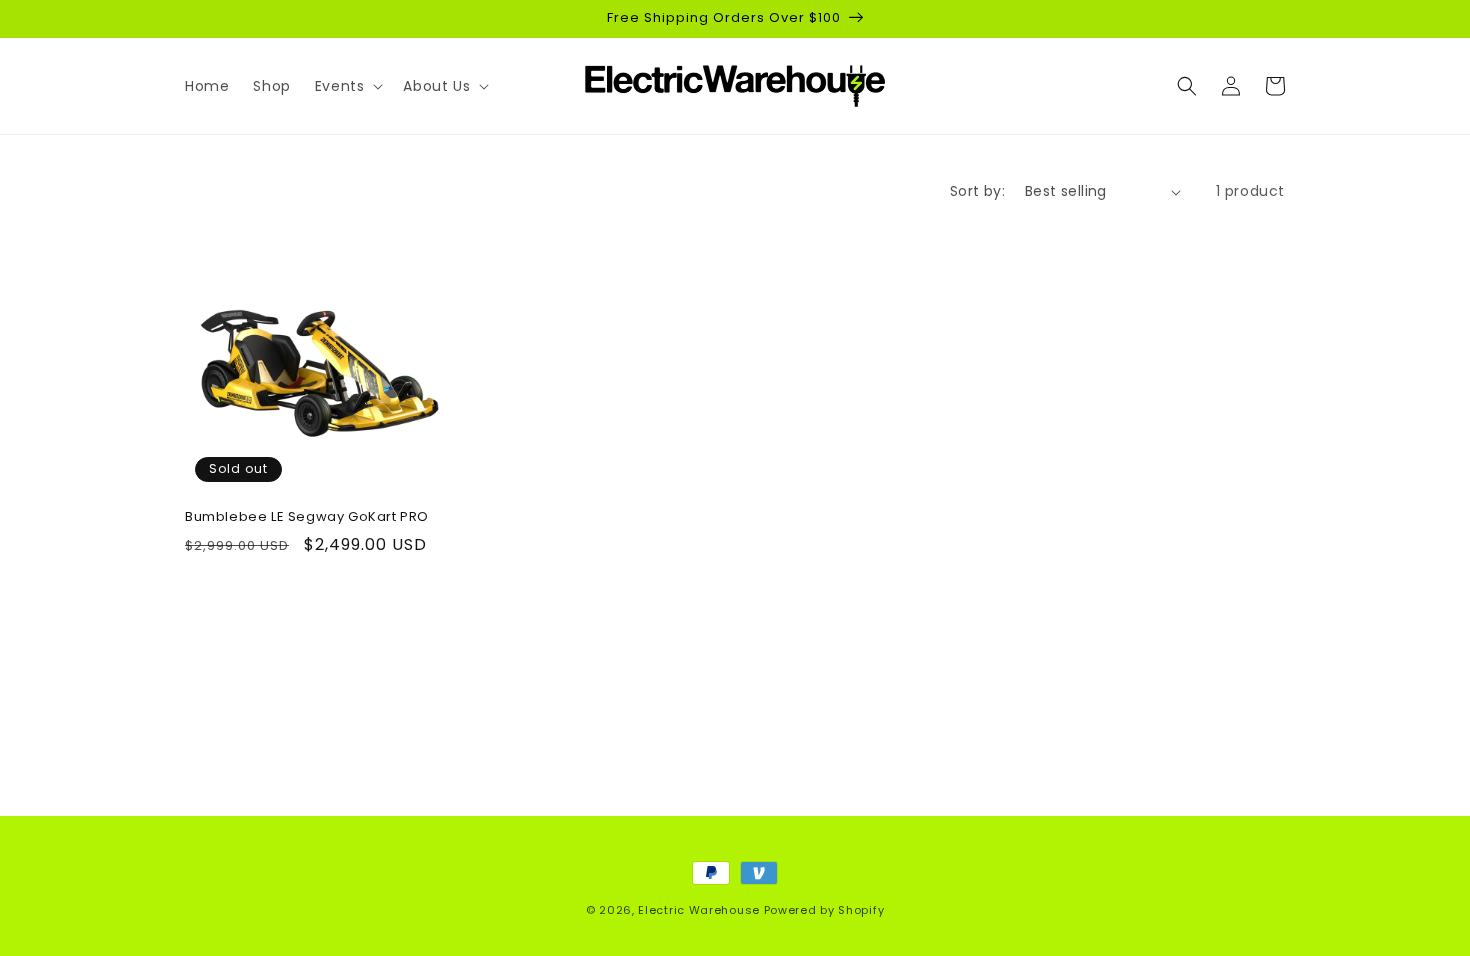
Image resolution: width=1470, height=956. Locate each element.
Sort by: (977, 191)
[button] (347, 86)
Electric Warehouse (699, 910)
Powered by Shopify (824, 910)
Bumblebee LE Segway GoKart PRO (307, 517)
